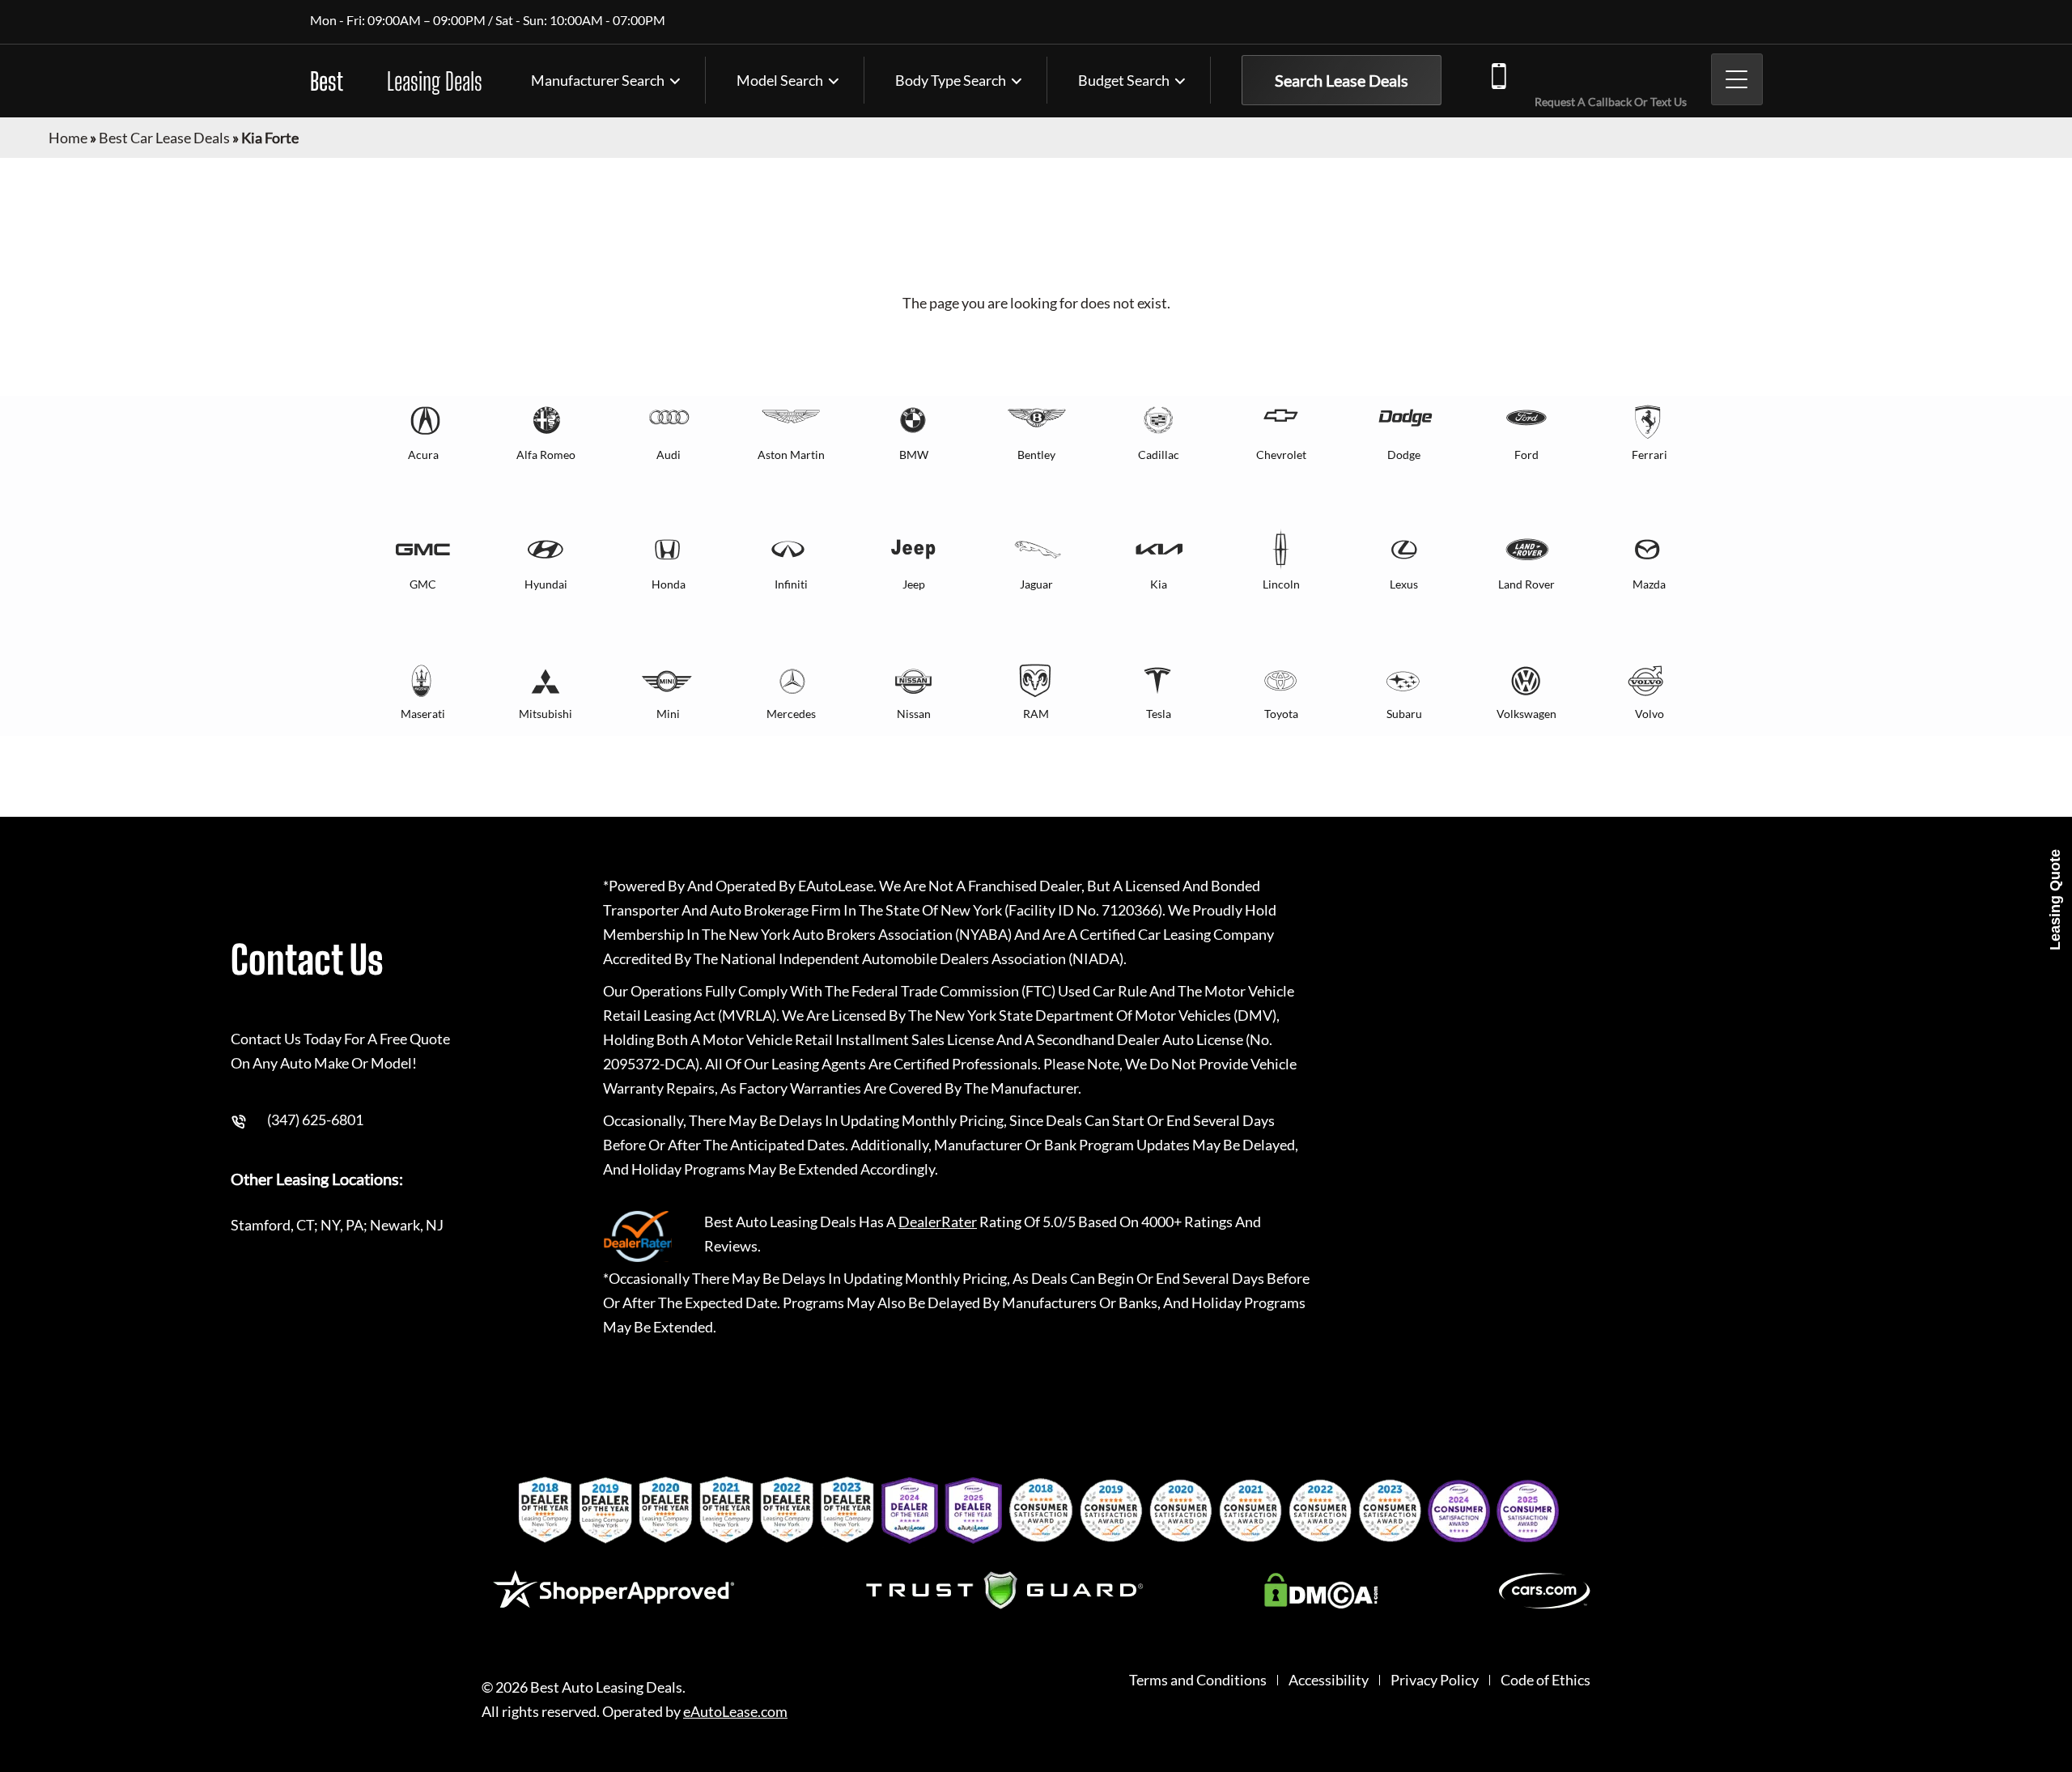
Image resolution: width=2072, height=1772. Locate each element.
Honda (669, 584)
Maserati (423, 714)
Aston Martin (791, 455)
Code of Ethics (1546, 1680)
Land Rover (1526, 584)
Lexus (1404, 584)
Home (68, 138)
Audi (669, 455)
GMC (423, 584)
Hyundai (546, 584)
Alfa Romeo (546, 455)
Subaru (1404, 714)
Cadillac (1159, 455)
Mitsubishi (546, 714)
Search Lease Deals (1342, 80)
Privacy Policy (1435, 1680)
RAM (1036, 714)
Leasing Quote (2055, 900)
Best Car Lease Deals (164, 138)
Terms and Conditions (1198, 1680)
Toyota (1281, 714)
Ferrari (1650, 455)
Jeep (914, 584)
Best (396, 81)
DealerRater (938, 1222)
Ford (1526, 455)
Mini (668, 714)
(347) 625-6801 (1607, 74)
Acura (423, 455)
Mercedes (791, 714)
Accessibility (1329, 1680)
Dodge (1404, 455)
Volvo (1650, 714)
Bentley (1036, 455)
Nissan (914, 714)
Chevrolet (1281, 455)
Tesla (1159, 714)
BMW (914, 455)
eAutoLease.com (735, 1712)
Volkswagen (1526, 714)
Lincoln (1281, 584)
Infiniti (791, 584)
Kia (1159, 584)
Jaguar (1036, 584)
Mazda (1649, 584)
